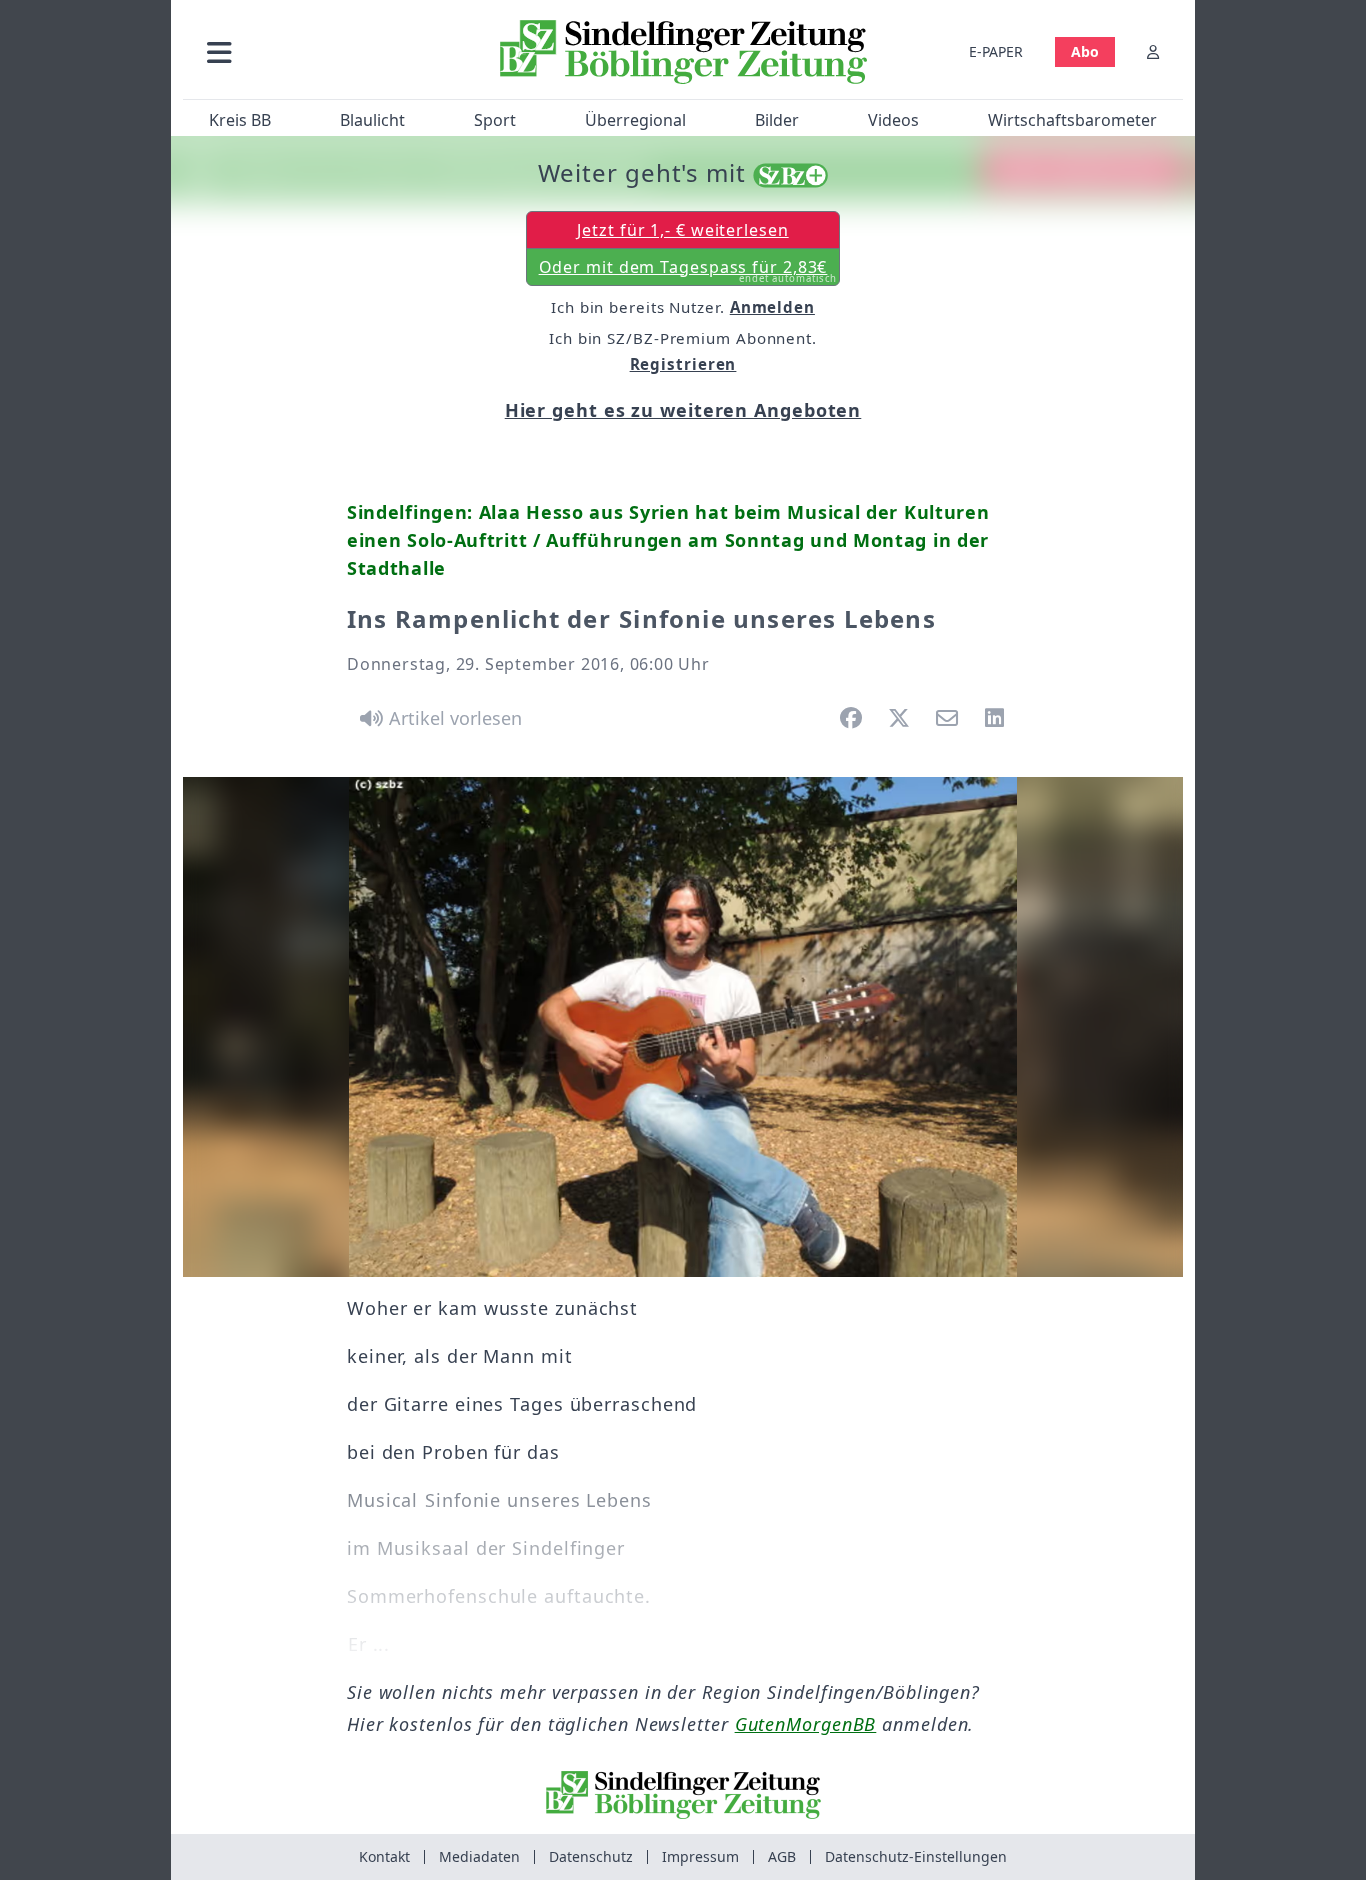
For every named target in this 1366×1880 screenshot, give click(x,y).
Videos (893, 120)
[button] (326, 51)
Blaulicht (372, 120)
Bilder (777, 120)
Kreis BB (240, 120)
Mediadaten (479, 1856)
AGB (782, 1856)
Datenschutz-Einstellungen (916, 1856)
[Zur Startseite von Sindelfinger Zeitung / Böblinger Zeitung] (683, 52)
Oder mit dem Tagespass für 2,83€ (688, 271)
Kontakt (384, 1856)
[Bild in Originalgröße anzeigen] (683, 1027)
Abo (1085, 51)
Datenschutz (591, 1856)
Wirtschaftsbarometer (1072, 120)
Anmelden (772, 307)
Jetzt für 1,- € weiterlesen (682, 230)
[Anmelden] (1153, 51)
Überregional (635, 120)
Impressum (700, 1856)
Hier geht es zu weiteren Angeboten (683, 410)
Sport (495, 120)
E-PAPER (996, 51)
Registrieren (683, 364)
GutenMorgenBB (806, 1724)
